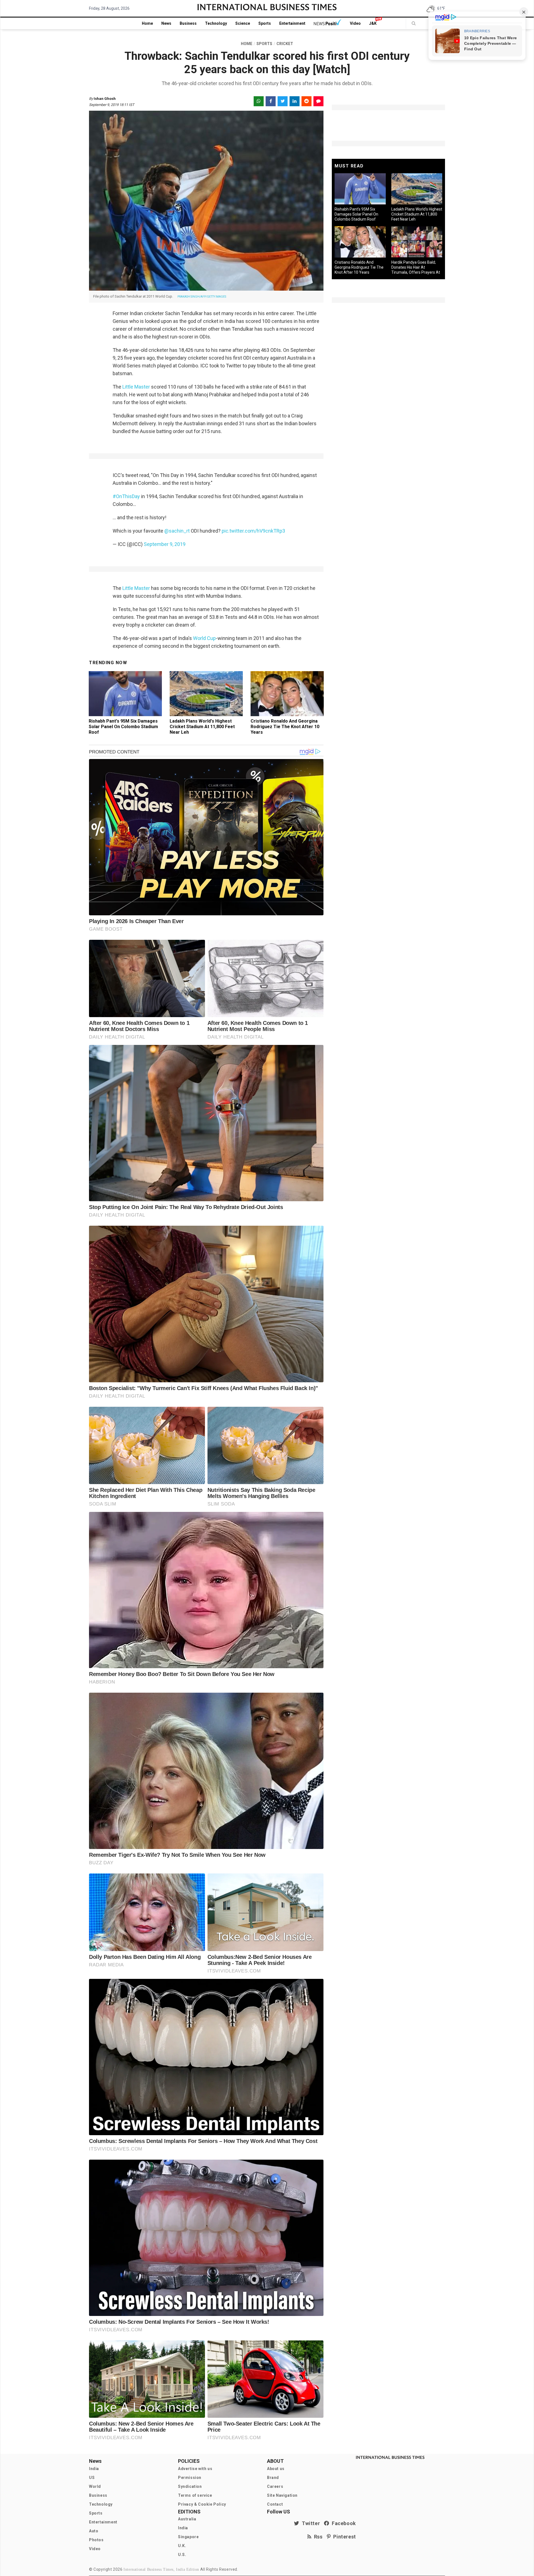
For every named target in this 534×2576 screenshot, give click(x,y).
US (92, 2478)
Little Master (136, 387)
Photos (96, 2540)
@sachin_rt (177, 531)
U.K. (182, 2546)
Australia (187, 2519)
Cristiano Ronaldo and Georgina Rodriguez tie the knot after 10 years (285, 727)
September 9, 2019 (165, 544)
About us (276, 2469)
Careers (275, 2486)
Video (355, 23)
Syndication (190, 2486)
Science (243, 23)
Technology (216, 23)
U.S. (182, 2555)
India (94, 2469)
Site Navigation (282, 2495)
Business (188, 23)
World (95, 2486)
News (166, 23)
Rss (317, 2537)
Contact (275, 2504)
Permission (190, 2478)
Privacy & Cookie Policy (202, 2504)
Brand (273, 2478)
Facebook (343, 2523)
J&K (373, 23)
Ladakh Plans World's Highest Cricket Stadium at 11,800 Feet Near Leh (202, 727)
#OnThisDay (126, 496)
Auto (94, 2531)
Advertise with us (195, 2469)
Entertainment (292, 23)
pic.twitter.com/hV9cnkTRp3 (253, 531)
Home (147, 23)
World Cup (204, 638)
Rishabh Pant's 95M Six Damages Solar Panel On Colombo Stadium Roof (123, 727)
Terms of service (195, 2495)
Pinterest (343, 2537)
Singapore (188, 2537)
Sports (265, 23)
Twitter (310, 2523)
